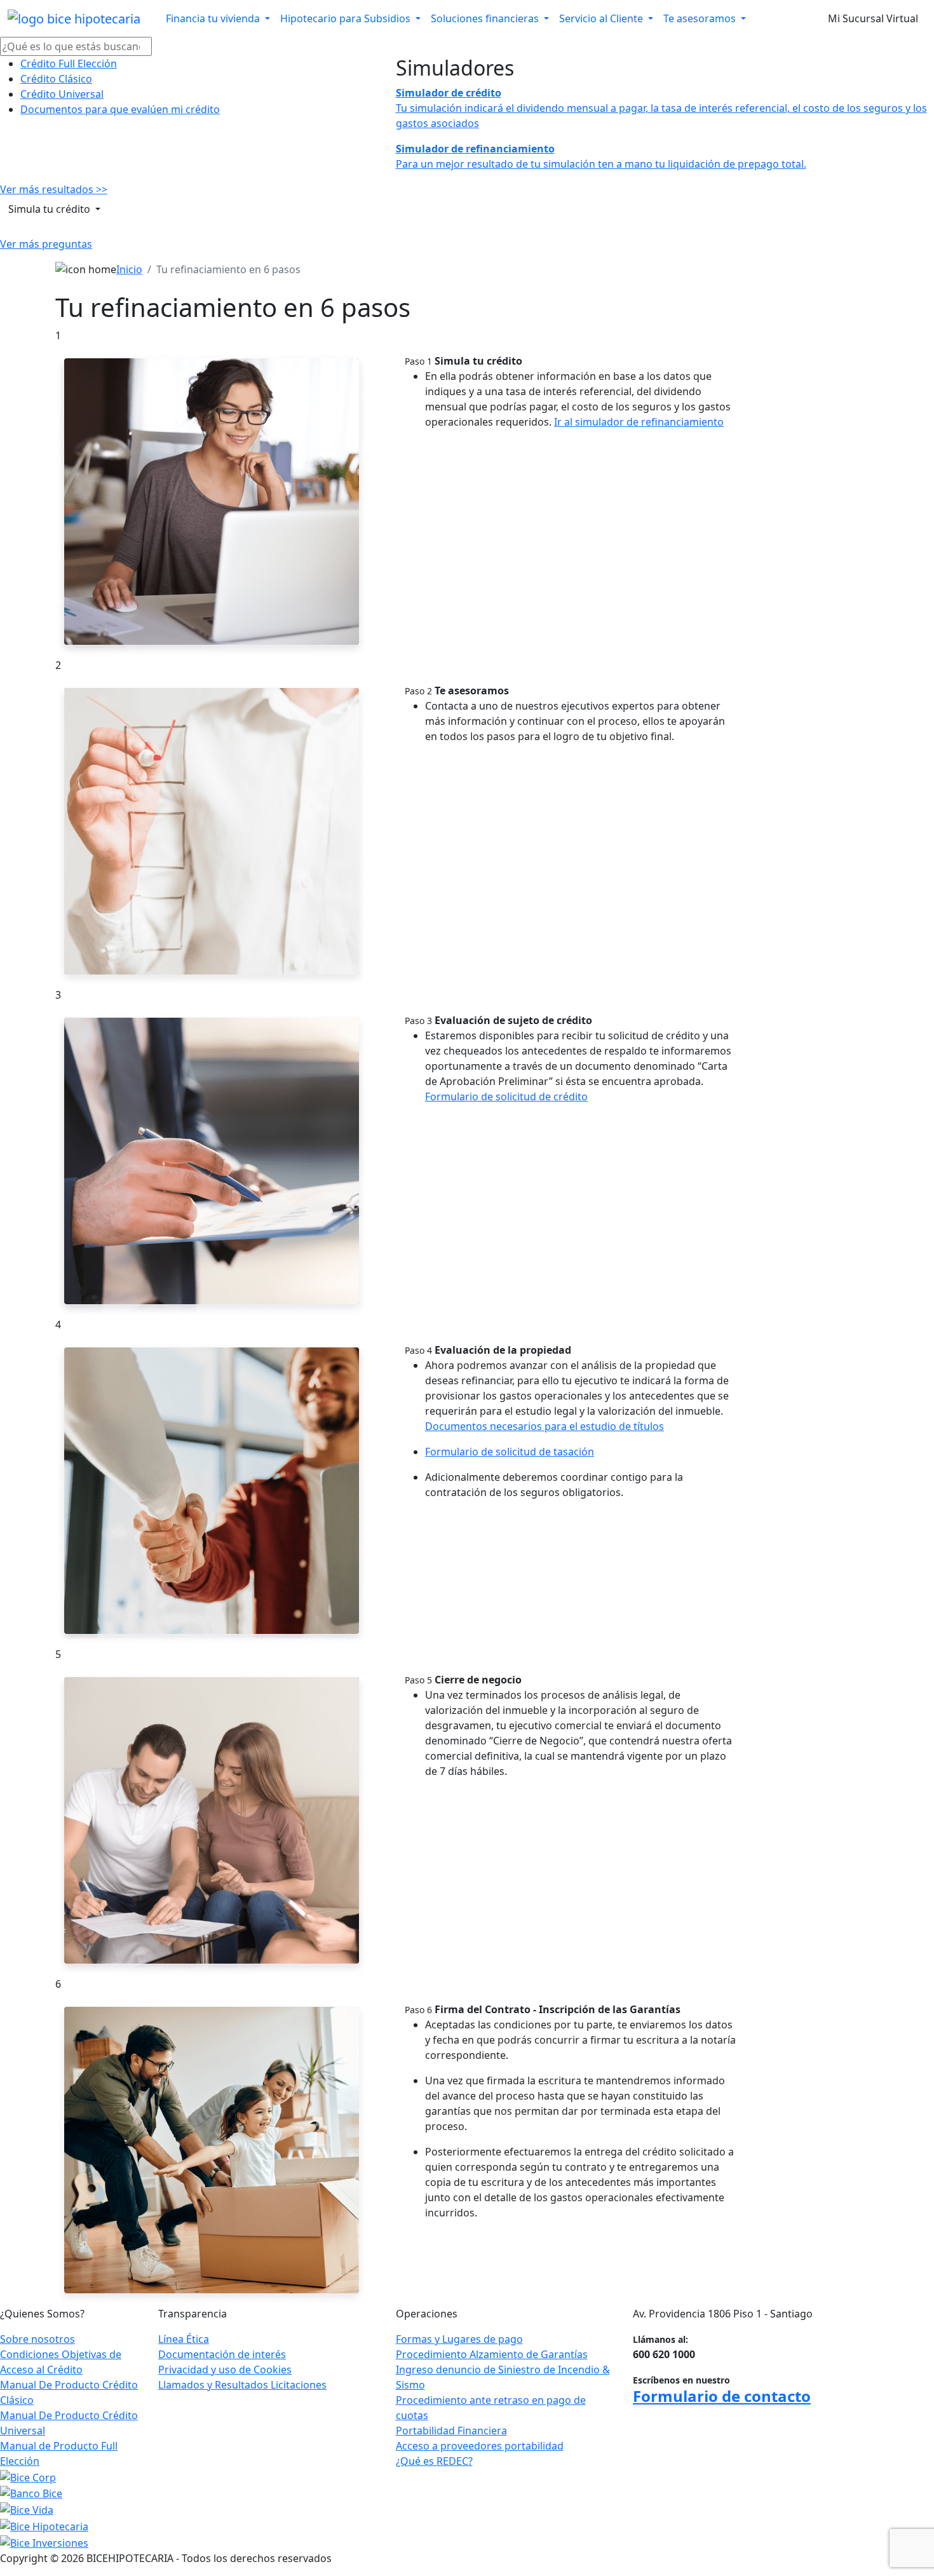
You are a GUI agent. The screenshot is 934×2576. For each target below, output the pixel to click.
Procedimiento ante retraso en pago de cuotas (491, 2408)
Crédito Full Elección (69, 64)
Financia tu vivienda (214, 18)
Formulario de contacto (722, 2396)
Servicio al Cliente (602, 18)
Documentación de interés (222, 2354)
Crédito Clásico (56, 79)
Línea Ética (184, 2339)
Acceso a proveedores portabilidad (480, 2446)
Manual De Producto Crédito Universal (69, 2423)
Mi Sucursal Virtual (873, 18)
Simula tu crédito (51, 209)
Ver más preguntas (46, 244)
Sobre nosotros (37, 2339)
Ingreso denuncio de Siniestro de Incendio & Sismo (503, 2377)
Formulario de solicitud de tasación (510, 1452)
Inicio (129, 269)
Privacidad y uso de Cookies (225, 2370)
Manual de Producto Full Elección (59, 2453)
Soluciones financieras (486, 18)
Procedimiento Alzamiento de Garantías (492, 2354)
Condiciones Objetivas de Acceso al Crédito (61, 2362)
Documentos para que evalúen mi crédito (120, 109)
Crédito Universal (62, 94)
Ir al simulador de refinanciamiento (639, 422)
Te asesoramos (701, 18)
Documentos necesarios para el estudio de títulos (545, 1426)
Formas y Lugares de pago (459, 2339)
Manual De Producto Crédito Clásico (69, 2392)
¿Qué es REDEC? (434, 2461)
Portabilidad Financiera (451, 2431)
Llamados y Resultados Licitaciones (242, 2385)
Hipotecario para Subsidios (347, 18)
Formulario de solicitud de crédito (506, 1096)
